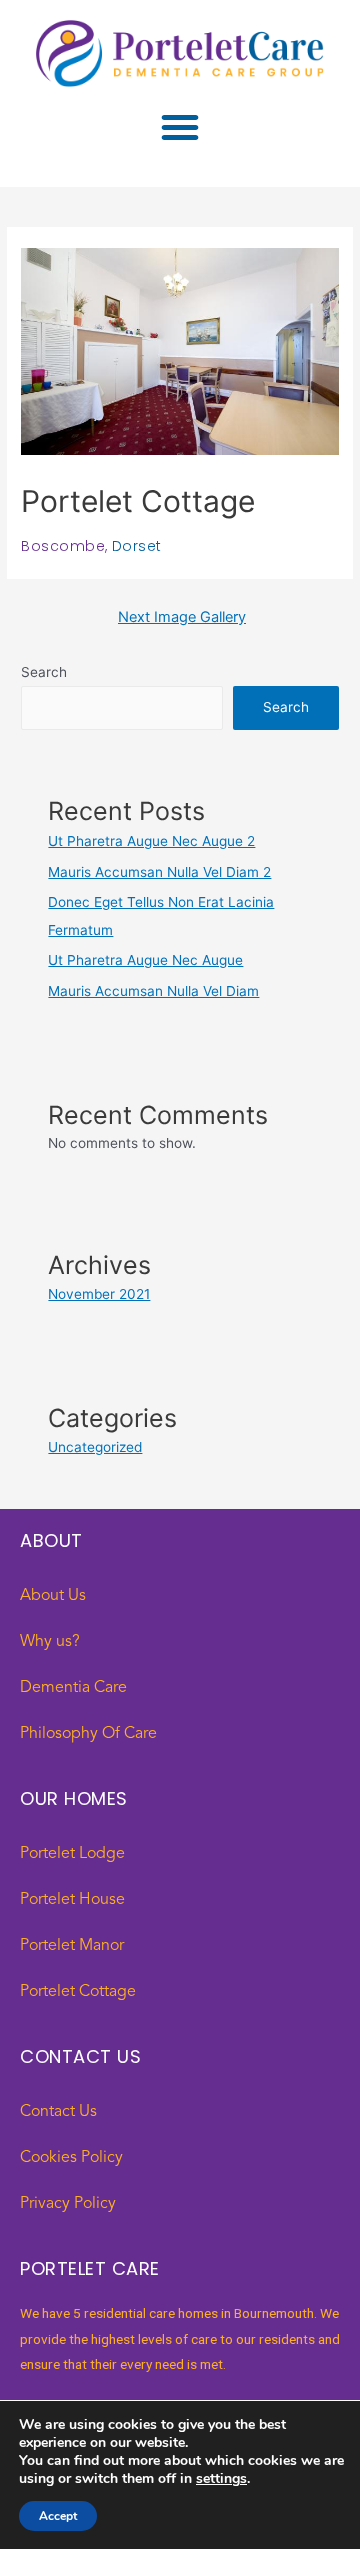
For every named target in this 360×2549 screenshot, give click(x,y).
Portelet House (72, 1900)
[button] (180, 127)
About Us (53, 1596)
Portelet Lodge (72, 1854)
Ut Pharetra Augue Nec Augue (145, 960)
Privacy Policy (68, 2204)
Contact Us (58, 2112)
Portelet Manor (72, 1946)
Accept (58, 2516)
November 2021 (99, 1294)
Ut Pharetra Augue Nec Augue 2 (151, 841)
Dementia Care (73, 1688)
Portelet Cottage (78, 1992)
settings (221, 2479)
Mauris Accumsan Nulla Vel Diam (153, 991)
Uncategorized (95, 1447)
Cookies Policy (71, 2158)
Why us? (50, 1642)
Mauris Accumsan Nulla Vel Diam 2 (159, 872)
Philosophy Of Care (88, 1734)
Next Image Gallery (182, 617)
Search (44, 672)
